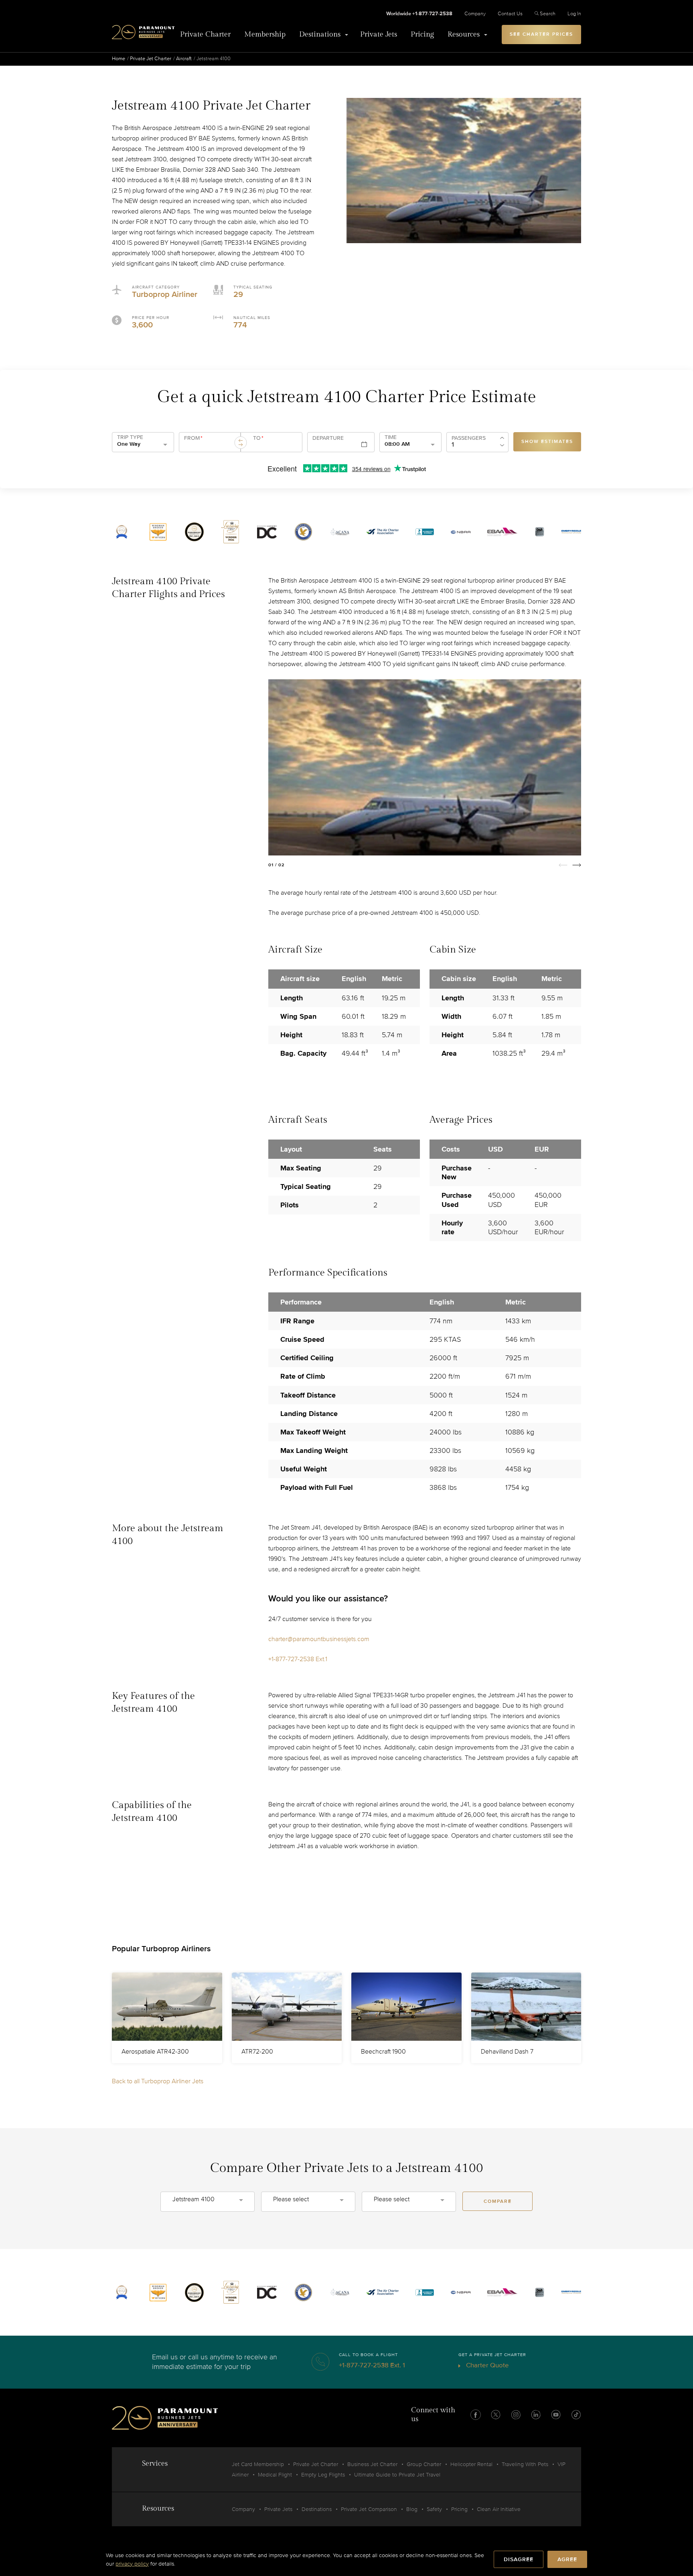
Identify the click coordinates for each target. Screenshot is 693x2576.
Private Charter (205, 34)
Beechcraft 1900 (383, 2052)
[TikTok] (576, 2415)
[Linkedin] (536, 2415)
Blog (412, 2509)
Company (475, 14)
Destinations (320, 34)
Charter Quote (487, 2365)
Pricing (422, 34)
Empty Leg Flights (323, 2475)
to (258, 438)
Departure (328, 438)
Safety (434, 2509)
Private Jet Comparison (369, 2509)
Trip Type (130, 437)
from (193, 438)
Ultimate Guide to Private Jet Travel (397, 2475)
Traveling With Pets (525, 2464)
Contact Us (510, 14)
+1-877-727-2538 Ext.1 (298, 1659)
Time (391, 437)
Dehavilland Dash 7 (507, 2052)
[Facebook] (476, 2415)
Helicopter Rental (471, 2464)
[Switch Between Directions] (241, 443)
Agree (567, 2559)
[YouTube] (556, 2415)
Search (548, 14)
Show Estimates (547, 442)
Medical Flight (275, 2475)
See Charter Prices (541, 34)
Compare (498, 2201)
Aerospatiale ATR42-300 (155, 2052)
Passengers (469, 438)
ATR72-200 (257, 2052)
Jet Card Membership (258, 2464)
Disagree (519, 2559)
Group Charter (424, 2464)
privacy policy (132, 2564)
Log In (574, 14)
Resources (464, 34)
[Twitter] (496, 2415)
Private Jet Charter (151, 59)
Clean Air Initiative (499, 2509)
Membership (265, 34)
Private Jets (379, 34)
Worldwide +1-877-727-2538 (419, 14)
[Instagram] (516, 2415)
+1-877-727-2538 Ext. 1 (372, 2365)
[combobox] (209, 445)
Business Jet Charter (372, 2464)
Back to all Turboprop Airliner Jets (158, 2081)
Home (119, 59)
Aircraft (184, 59)
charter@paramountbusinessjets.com (319, 1639)
